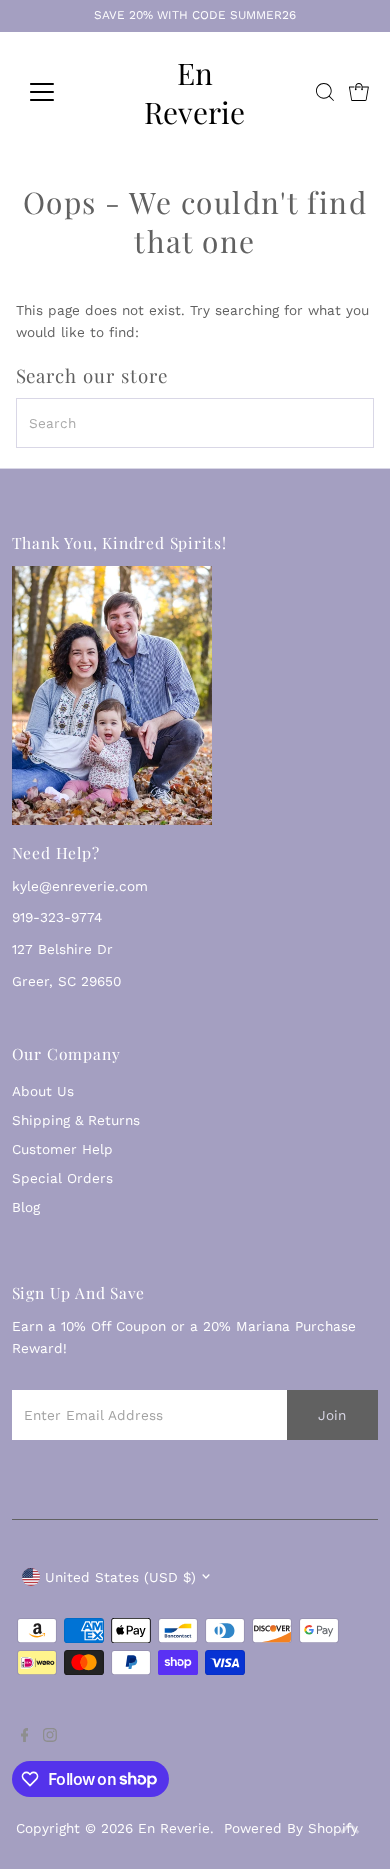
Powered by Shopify (291, 1828)
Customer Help (62, 1149)
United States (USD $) (120, 1577)
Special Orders (62, 1178)
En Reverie (194, 92)
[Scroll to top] (350, 1829)
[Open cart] (359, 92)
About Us (43, 1091)
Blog (26, 1207)
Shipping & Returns (76, 1120)
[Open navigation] (58, 92)
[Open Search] (325, 92)
